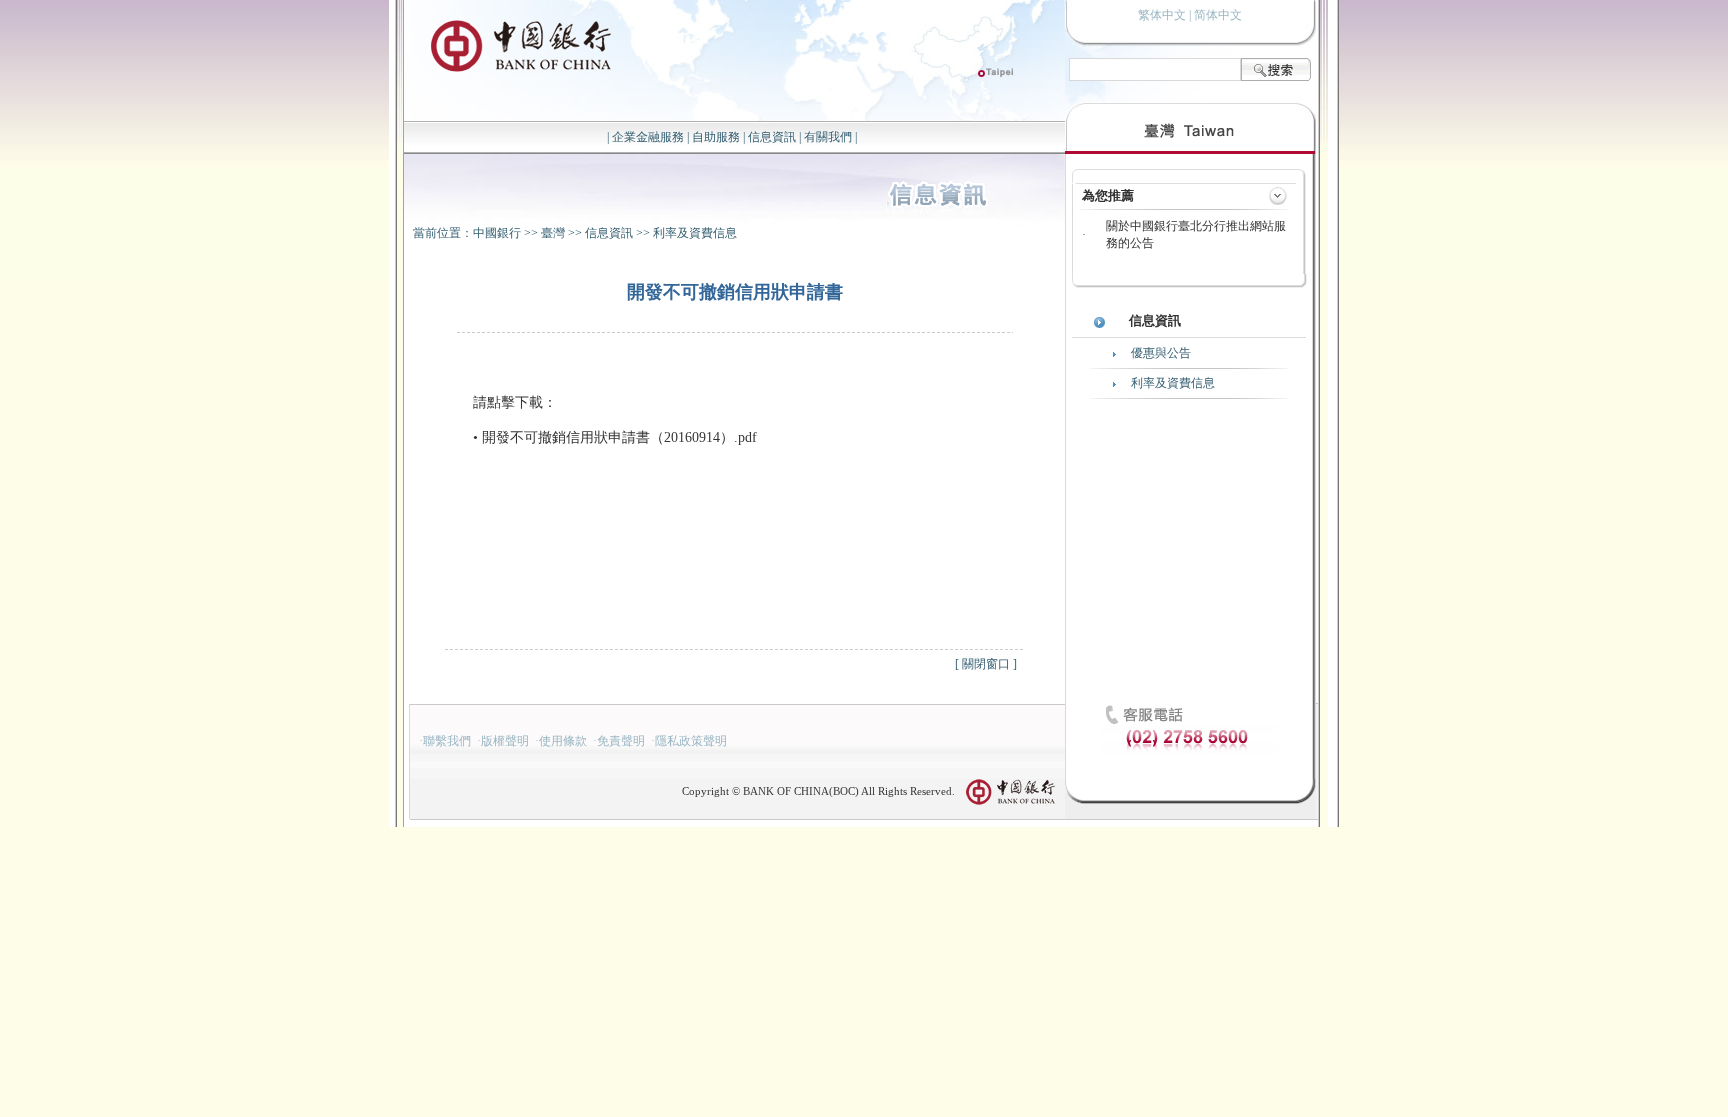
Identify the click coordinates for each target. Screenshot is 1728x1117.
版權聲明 (505, 741)
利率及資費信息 (695, 233)
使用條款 (563, 741)
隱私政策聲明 (691, 741)
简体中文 (1218, 15)
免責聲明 (621, 741)
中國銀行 (497, 233)
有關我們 (828, 137)
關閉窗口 (986, 664)
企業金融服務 (648, 137)
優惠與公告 (1161, 353)
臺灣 (553, 233)
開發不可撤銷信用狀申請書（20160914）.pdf (619, 437)
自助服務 (716, 137)
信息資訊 (772, 137)
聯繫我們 (447, 741)
